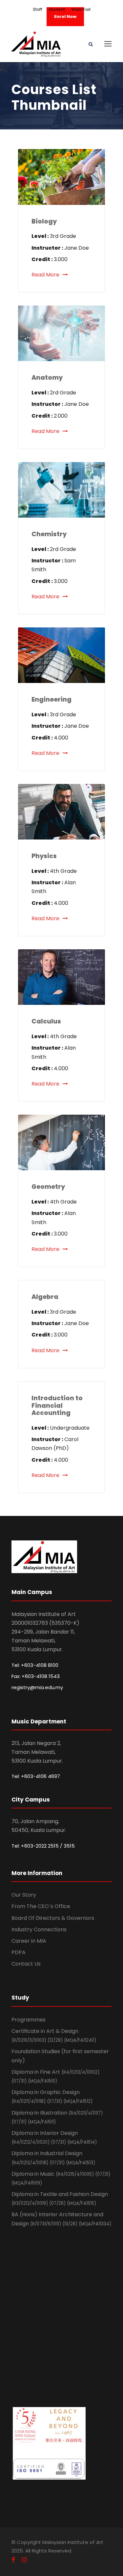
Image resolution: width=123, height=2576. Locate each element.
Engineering (51, 699)
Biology (44, 221)
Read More (45, 275)
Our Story (24, 1895)
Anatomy (47, 378)
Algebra (45, 1297)
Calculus (46, 1021)
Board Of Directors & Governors (53, 1918)
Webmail (81, 9)
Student (57, 9)
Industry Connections (39, 1929)
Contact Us (26, 1964)
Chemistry (49, 534)
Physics (44, 856)
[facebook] (13, 2560)
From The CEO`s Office (41, 1906)
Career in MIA (29, 1941)
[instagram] (24, 2560)
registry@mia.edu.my (37, 1687)
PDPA (19, 1952)
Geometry (48, 1187)
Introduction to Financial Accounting (57, 1406)
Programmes (29, 2020)
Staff (38, 9)
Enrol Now (65, 17)
